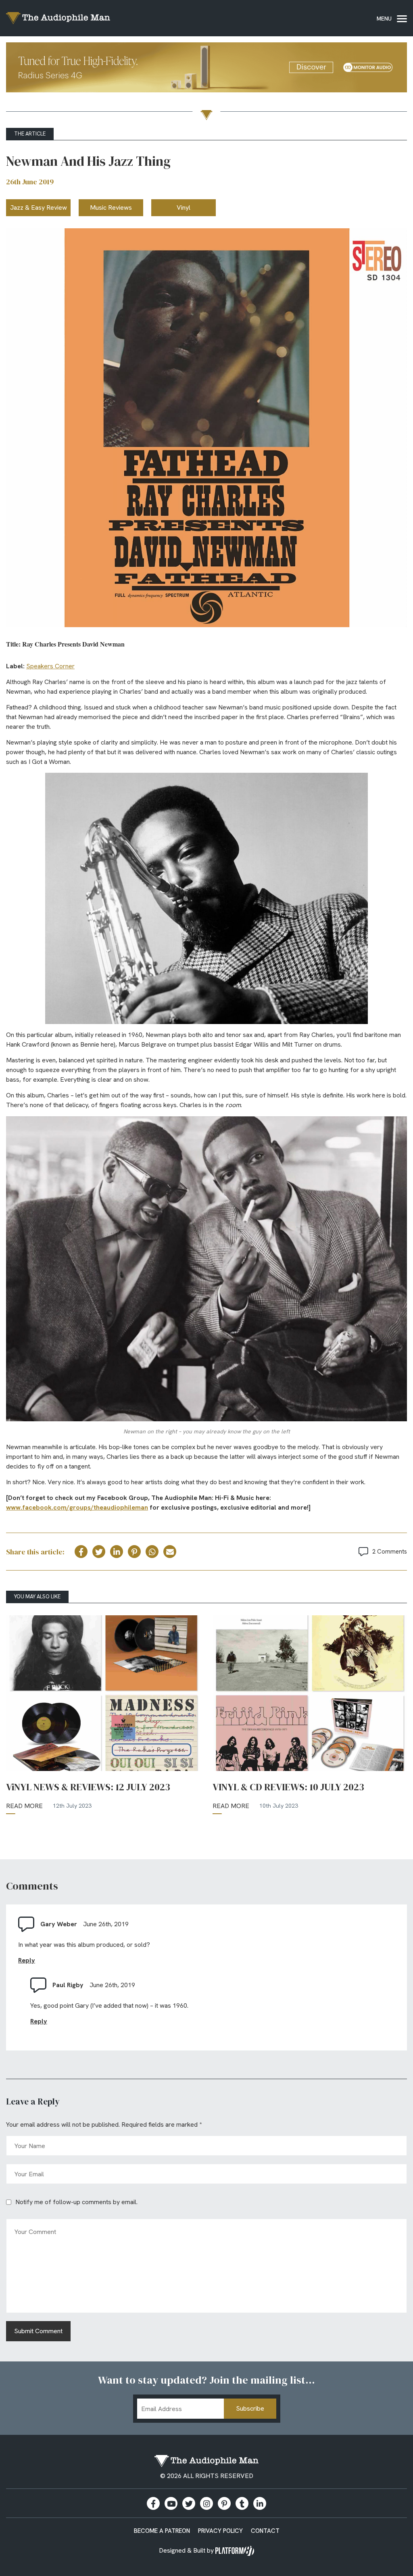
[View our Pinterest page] (224, 2503)
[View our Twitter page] (189, 2503)
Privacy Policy (220, 2531)
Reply (27, 1960)
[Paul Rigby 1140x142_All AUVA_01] (206, 69)
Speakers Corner (50, 666)
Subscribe (250, 2408)
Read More (24, 1806)
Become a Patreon (162, 2531)
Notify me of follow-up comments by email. (76, 2202)
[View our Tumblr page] (242, 2503)
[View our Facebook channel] (171, 2503)
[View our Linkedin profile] (260, 2503)
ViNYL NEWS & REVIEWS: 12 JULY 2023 (88, 1787)
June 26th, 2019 (106, 1924)
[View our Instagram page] (206, 2503)
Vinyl (184, 208)
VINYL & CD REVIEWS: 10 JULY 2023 (288, 1787)
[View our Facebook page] (153, 2503)
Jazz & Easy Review (39, 208)
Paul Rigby (68, 1985)
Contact (265, 2531)
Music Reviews (111, 208)
